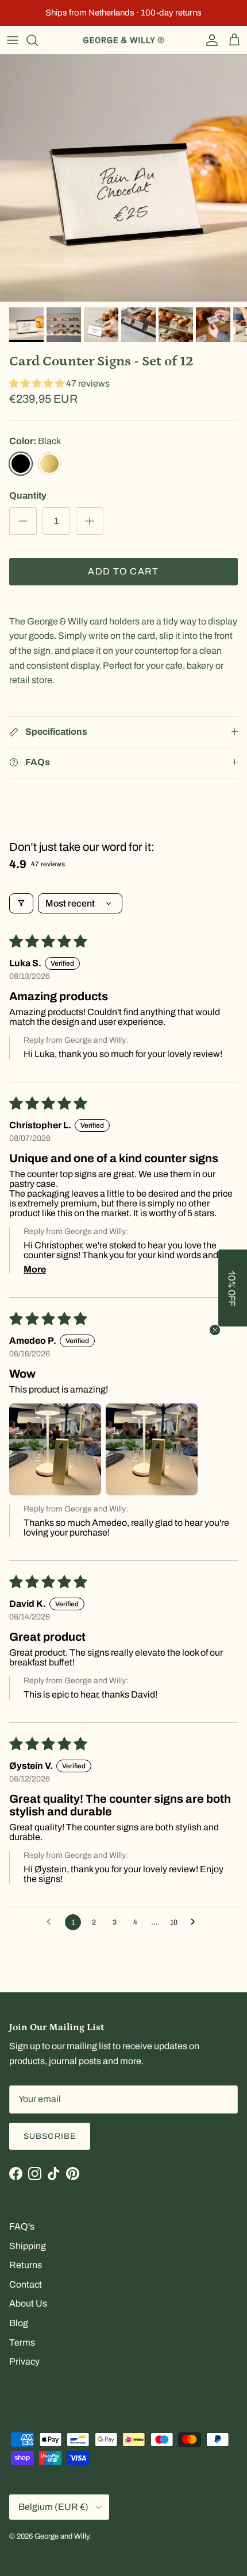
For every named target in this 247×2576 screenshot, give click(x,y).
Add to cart (123, 571)
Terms (22, 2342)
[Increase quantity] (90, 521)
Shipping (28, 2246)
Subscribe (50, 2136)
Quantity (28, 495)
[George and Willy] (123, 40)
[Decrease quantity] (23, 521)
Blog (19, 2323)
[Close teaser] (215, 1330)
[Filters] (21, 903)
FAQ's (22, 2226)
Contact (26, 2284)
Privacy (24, 2361)
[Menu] (13, 40)
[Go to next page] (196, 1922)
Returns (26, 2265)
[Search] (38, 40)
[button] (38, 383)
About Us (28, 2303)
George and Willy (62, 2536)
